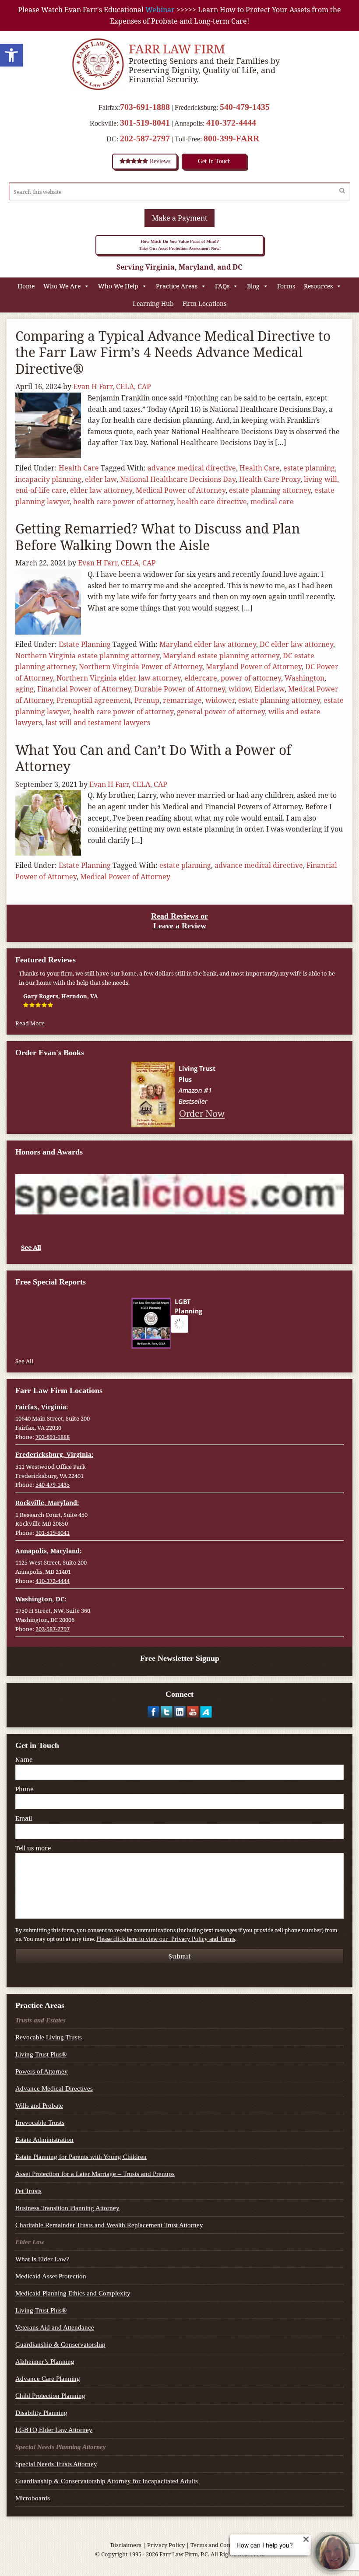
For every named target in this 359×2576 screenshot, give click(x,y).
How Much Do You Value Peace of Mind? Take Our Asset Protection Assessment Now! (180, 245)
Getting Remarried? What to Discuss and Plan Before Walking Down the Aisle (158, 537)
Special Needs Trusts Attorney (56, 2464)
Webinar (160, 10)
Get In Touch (214, 161)
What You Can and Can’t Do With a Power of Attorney (153, 758)
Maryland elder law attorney (208, 644)
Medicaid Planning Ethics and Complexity (73, 2293)
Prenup (147, 700)
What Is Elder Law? (42, 2259)
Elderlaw (269, 689)
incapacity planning (48, 479)
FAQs (222, 286)
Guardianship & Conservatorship (60, 2344)
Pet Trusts (28, 2191)
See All (31, 1247)
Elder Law (30, 2242)
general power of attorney (221, 712)
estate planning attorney (270, 490)
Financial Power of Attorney (84, 689)
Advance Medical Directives (54, 2088)
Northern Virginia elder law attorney (119, 678)
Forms (286, 286)
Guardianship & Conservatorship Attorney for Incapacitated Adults (107, 2481)
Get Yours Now (201, 1340)
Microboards (33, 2498)
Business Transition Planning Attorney (67, 2208)
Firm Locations (204, 304)
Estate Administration (44, 2140)
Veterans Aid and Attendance (55, 2327)
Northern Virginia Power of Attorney (141, 667)
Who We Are (62, 286)
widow (240, 689)
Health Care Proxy (270, 479)
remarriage (182, 700)
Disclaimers (126, 2545)
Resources (318, 286)
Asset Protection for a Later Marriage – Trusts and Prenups (95, 2174)
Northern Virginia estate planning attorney (87, 656)
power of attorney (251, 678)
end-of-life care (41, 490)
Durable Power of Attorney (180, 689)
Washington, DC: (41, 1599)
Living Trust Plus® (41, 2054)
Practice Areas (177, 286)
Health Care (79, 468)
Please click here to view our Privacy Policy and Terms (166, 1939)
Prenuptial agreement (94, 700)
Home (26, 286)
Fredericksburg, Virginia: (54, 1455)
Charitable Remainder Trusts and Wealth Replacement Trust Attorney (109, 2225)
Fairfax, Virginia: (42, 1407)
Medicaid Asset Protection (51, 2276)
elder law (101, 479)
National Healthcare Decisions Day (178, 479)
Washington (304, 678)
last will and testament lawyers (98, 723)
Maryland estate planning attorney (221, 656)
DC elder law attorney (296, 644)
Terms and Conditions (220, 2545)
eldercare (201, 678)
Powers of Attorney (42, 2071)
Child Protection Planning (50, 2396)
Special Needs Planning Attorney (61, 2447)
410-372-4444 (231, 123)
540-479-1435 (245, 107)
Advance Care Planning (48, 2379)
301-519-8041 (145, 123)
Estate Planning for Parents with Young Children (81, 2157)
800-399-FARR (231, 138)
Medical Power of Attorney (181, 490)
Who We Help (118, 286)
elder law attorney (101, 490)
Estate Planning (85, 644)
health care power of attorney (123, 502)
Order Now (202, 1113)
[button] (11, 55)
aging (25, 689)
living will (320, 479)
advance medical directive (192, 468)
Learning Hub (153, 304)
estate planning (309, 468)
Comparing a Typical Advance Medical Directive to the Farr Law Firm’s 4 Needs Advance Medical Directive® (173, 352)
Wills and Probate (39, 2106)
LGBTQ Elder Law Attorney (54, 2430)
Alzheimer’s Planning (45, 2362)
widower (220, 700)
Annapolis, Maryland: (48, 1551)
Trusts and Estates (40, 2020)
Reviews (159, 161)
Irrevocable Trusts (40, 2123)
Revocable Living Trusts (49, 2037)
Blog (253, 286)
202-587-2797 (145, 138)
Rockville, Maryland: (47, 1503)
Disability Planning (41, 2413)
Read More (30, 1023)
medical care (272, 502)
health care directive (212, 502)
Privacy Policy (166, 2545)
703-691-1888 (145, 107)
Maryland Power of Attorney (254, 667)
